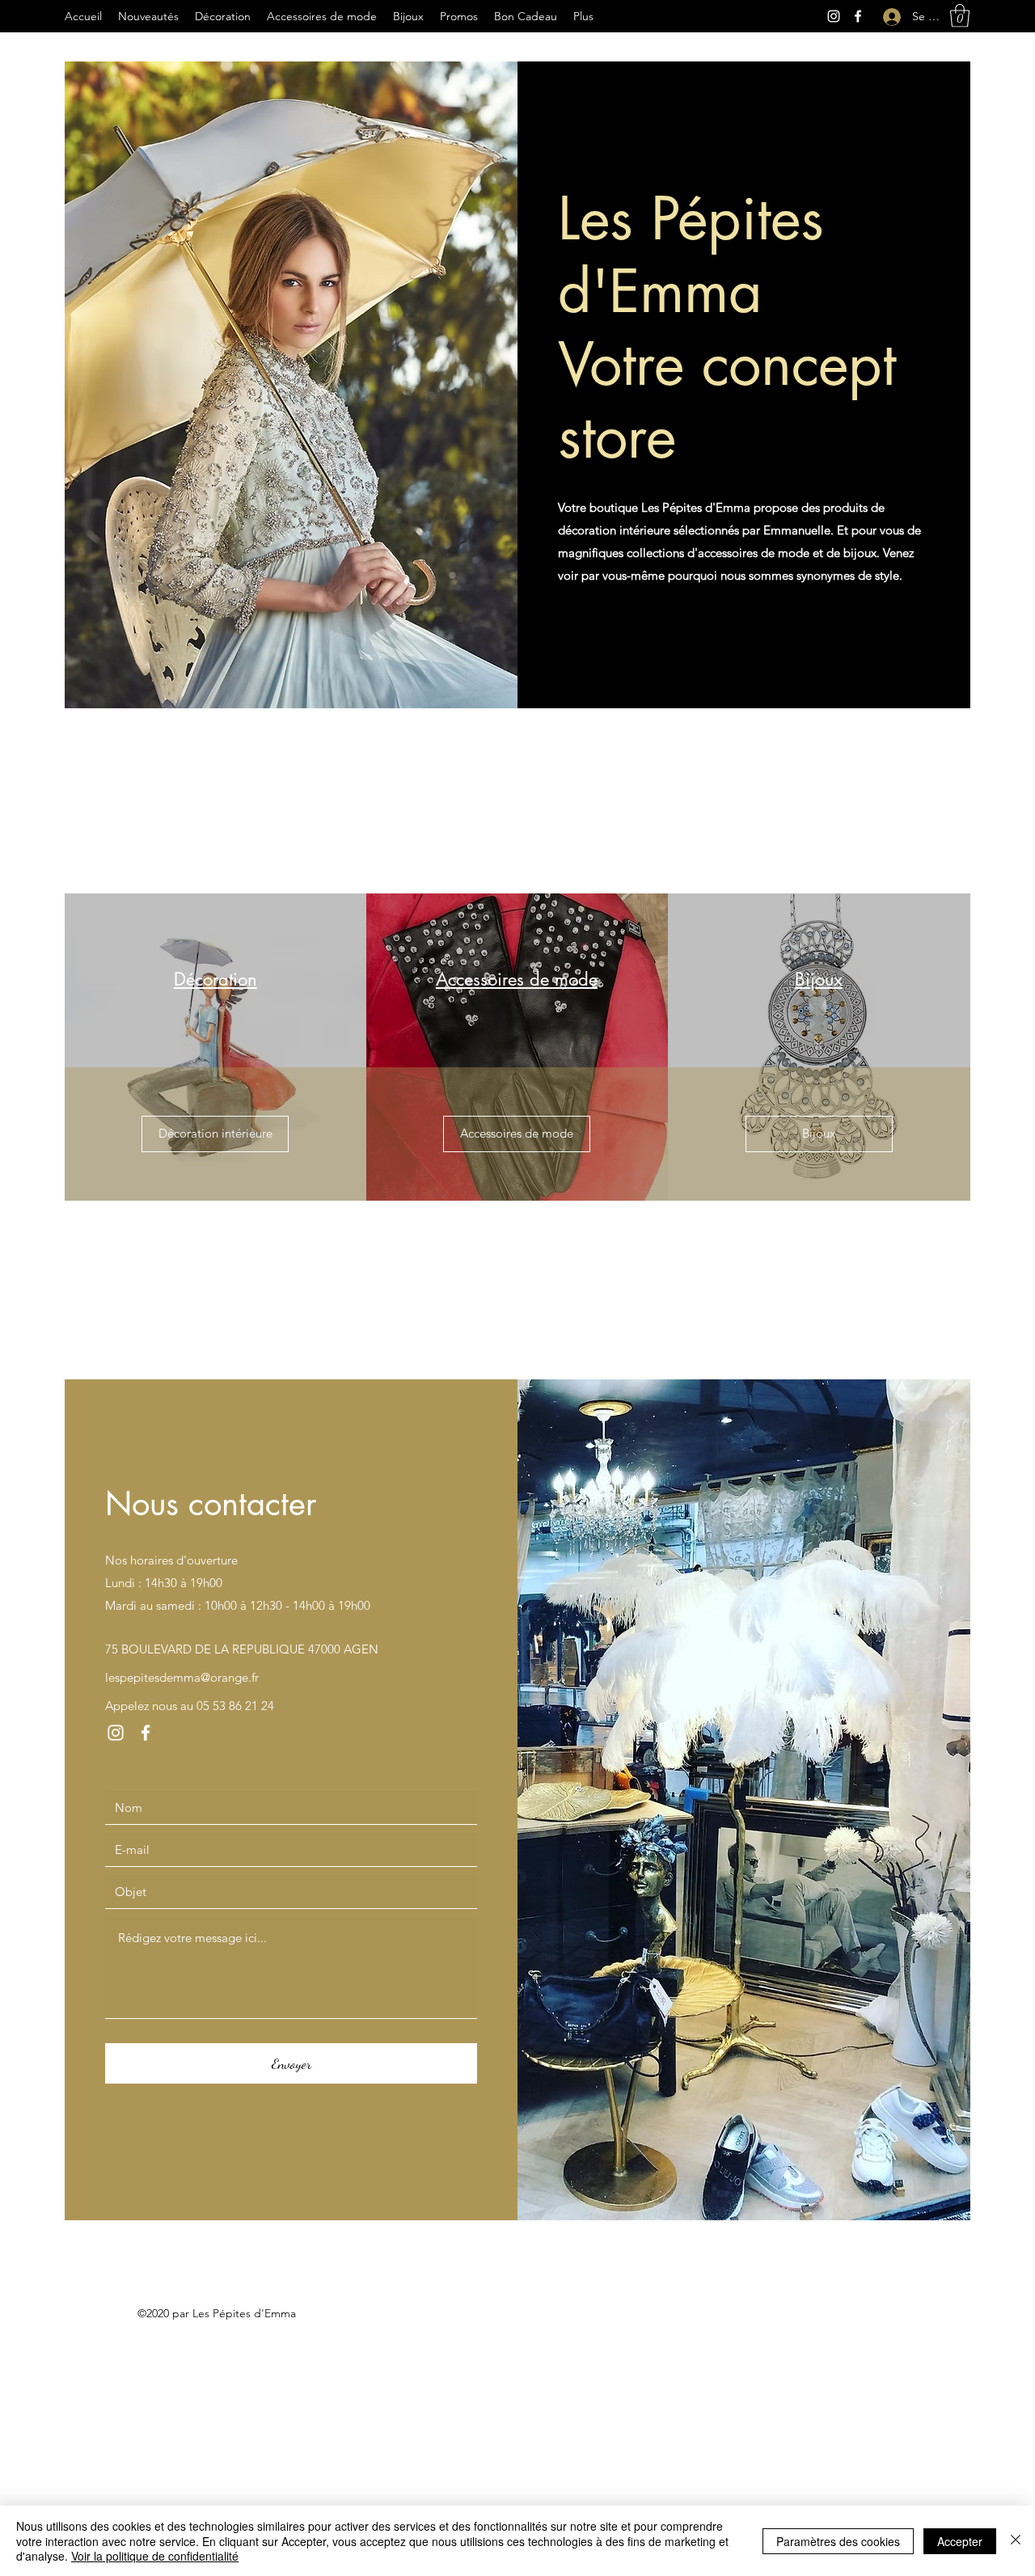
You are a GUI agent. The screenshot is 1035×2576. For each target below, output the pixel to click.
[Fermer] (1016, 2541)
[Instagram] (834, 16)
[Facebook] (858, 16)
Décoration (215, 979)
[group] (517, 796)
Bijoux (819, 979)
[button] (960, 16)
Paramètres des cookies (838, 2541)
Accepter (960, 2541)
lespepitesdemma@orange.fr (182, 1677)
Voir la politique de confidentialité (155, 2556)
